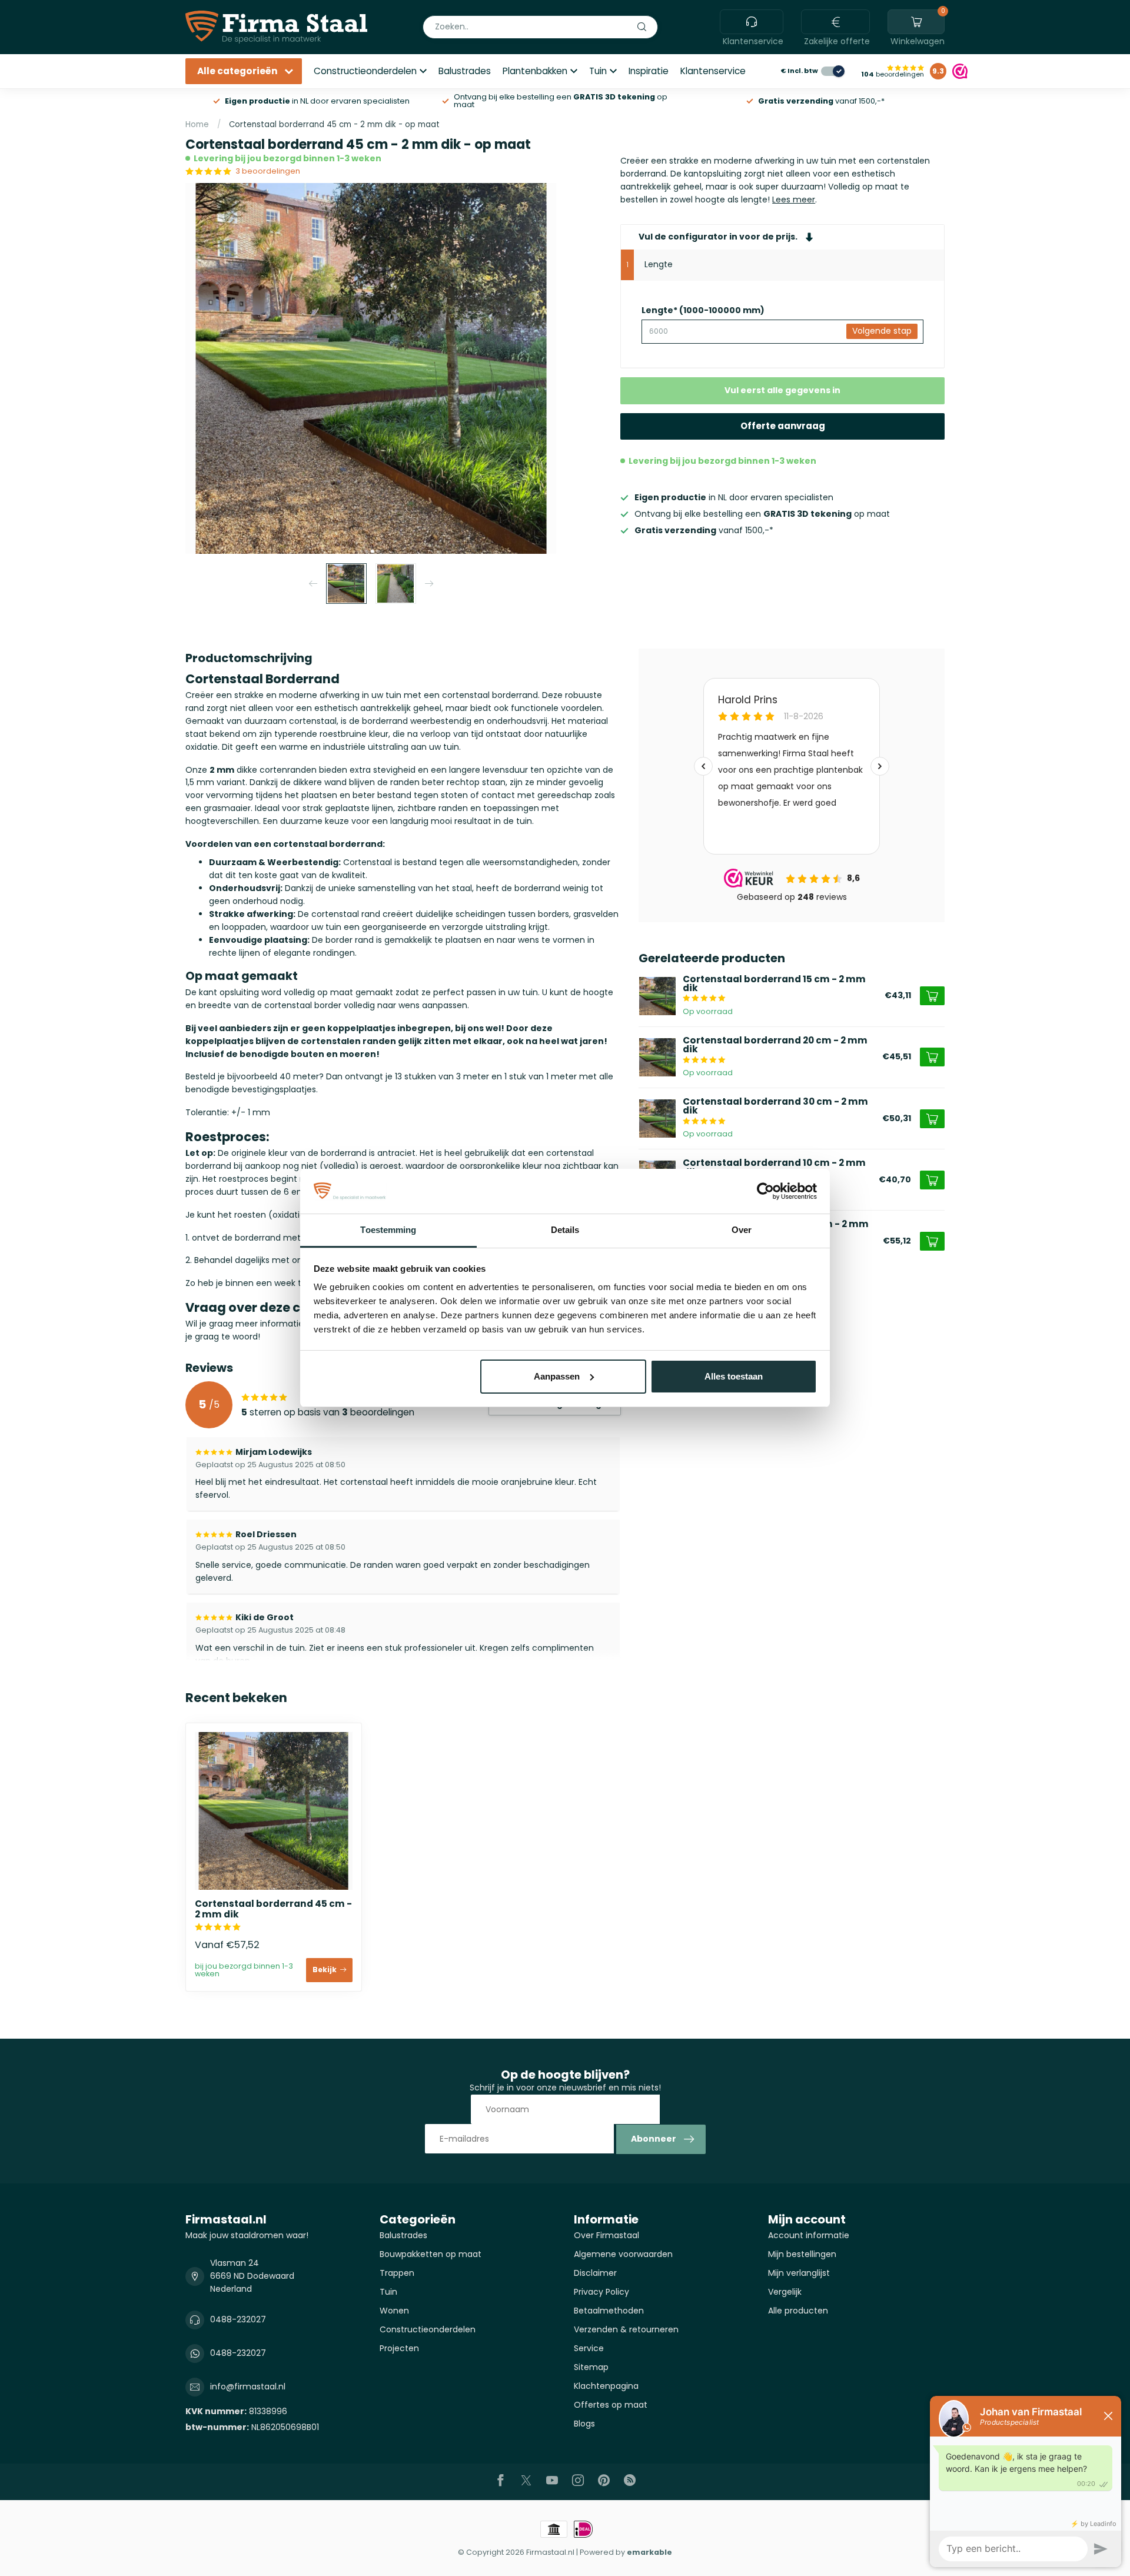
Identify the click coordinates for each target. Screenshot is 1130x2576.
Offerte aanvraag (783, 426)
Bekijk (325, 1970)
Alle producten (798, 2311)
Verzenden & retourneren (626, 2329)
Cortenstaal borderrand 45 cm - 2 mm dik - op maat (334, 124)
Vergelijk (785, 2292)
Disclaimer (595, 2273)
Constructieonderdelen (365, 71)
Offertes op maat (611, 2405)
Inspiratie (649, 71)
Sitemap (591, 2367)
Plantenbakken (535, 71)
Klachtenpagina (606, 2386)
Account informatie (809, 2235)
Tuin (598, 71)
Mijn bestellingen (802, 2254)
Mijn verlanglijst (799, 2273)
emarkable (649, 2552)
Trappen (397, 2273)
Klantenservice (713, 71)
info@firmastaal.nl (248, 2386)
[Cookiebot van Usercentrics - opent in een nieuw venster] (765, 1191)
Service (589, 2348)
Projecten (399, 2348)
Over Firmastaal (606, 2235)
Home (197, 124)
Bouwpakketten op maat (431, 2254)
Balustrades (465, 71)
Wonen (394, 2311)
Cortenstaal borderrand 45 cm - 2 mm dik (273, 1909)
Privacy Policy (601, 2292)
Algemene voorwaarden (623, 2254)
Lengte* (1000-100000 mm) (703, 310)
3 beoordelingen (268, 171)
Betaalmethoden (609, 2311)
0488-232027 (238, 2319)
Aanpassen (557, 1376)
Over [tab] (742, 1230)
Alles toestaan (734, 1376)
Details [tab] (565, 1230)
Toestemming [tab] (388, 1230)
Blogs (584, 2424)
